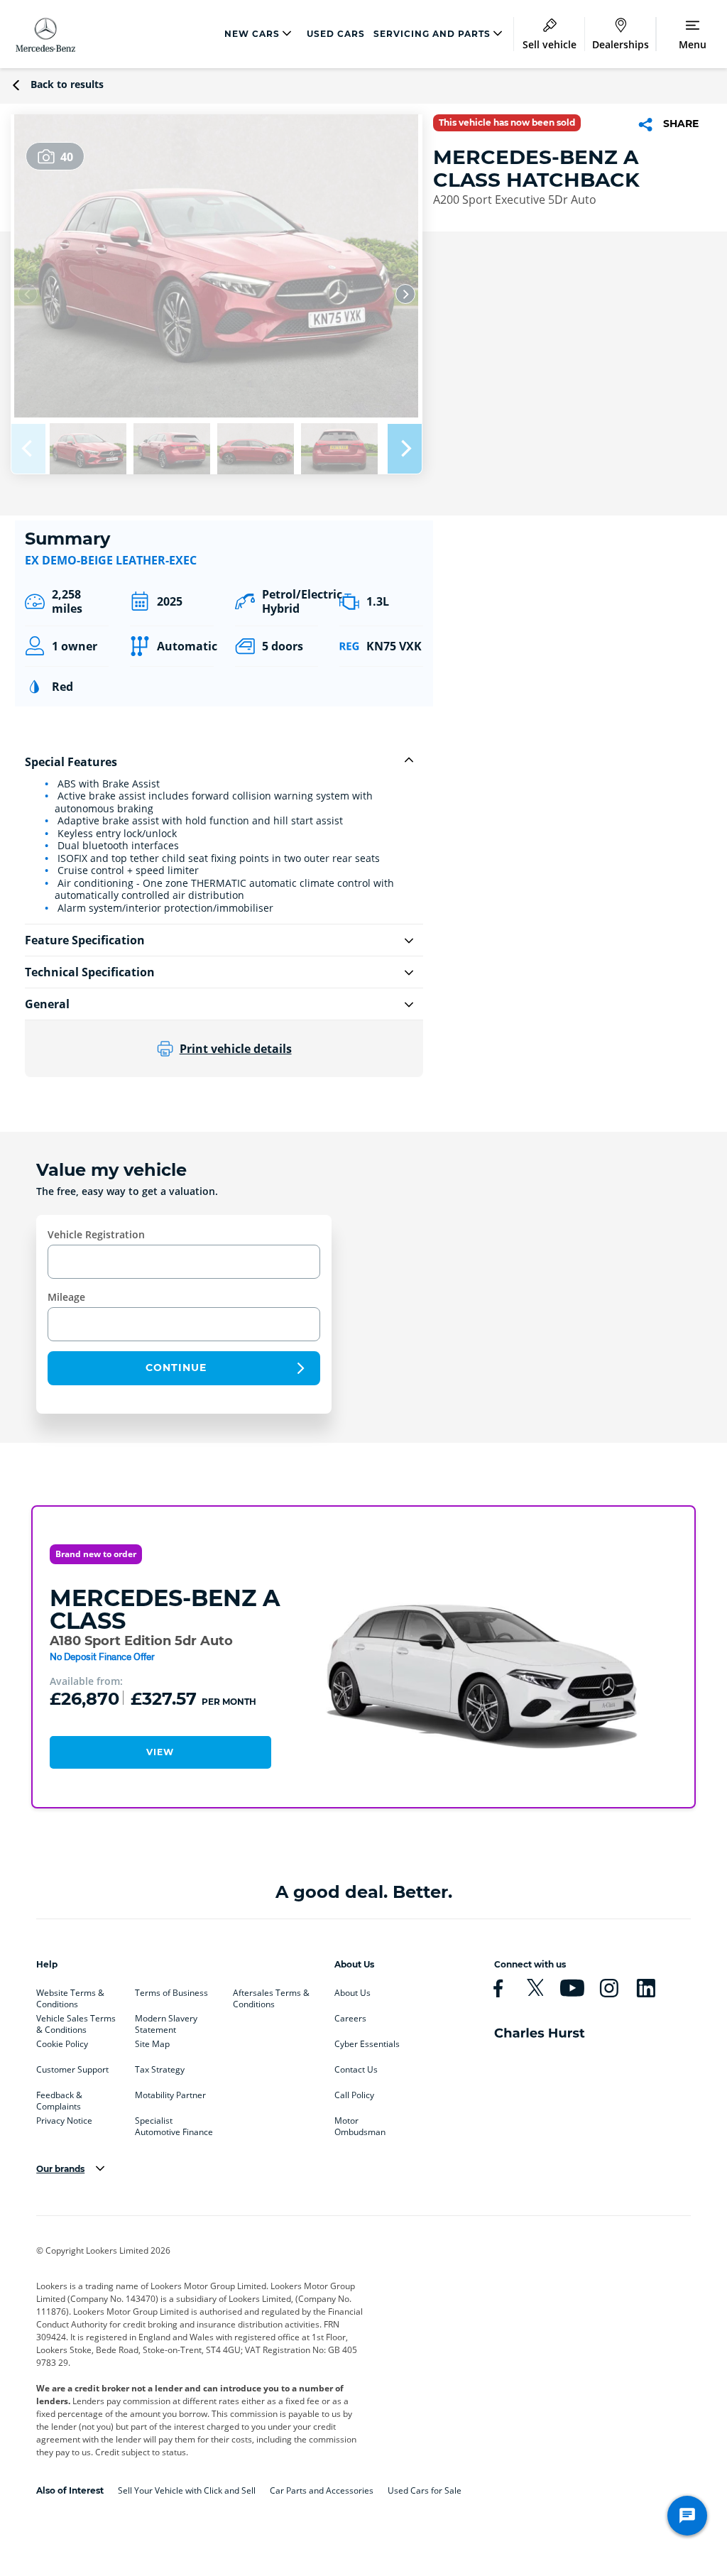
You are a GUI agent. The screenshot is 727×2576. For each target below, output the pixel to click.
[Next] (405, 294)
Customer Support (72, 2070)
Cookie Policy (62, 2044)
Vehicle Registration (96, 1234)
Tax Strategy (160, 2070)
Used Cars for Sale (425, 2490)
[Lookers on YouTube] (578, 1988)
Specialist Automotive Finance (174, 2124)
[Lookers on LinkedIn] (652, 1988)
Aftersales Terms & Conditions (271, 1996)
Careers (350, 2019)
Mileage (66, 1297)
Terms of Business (171, 1993)
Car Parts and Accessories (322, 2490)
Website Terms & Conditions (70, 1996)
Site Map (152, 2044)
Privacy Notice (64, 2121)
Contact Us (356, 2070)
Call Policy (354, 2095)
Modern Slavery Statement (166, 2021)
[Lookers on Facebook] (504, 1988)
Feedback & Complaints (59, 2098)
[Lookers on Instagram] (615, 1988)
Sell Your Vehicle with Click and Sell (187, 2490)
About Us (352, 1993)
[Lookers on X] (541, 1988)
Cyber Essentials (367, 2044)
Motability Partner (170, 2095)
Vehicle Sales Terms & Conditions (76, 2021)
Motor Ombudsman (360, 2124)
